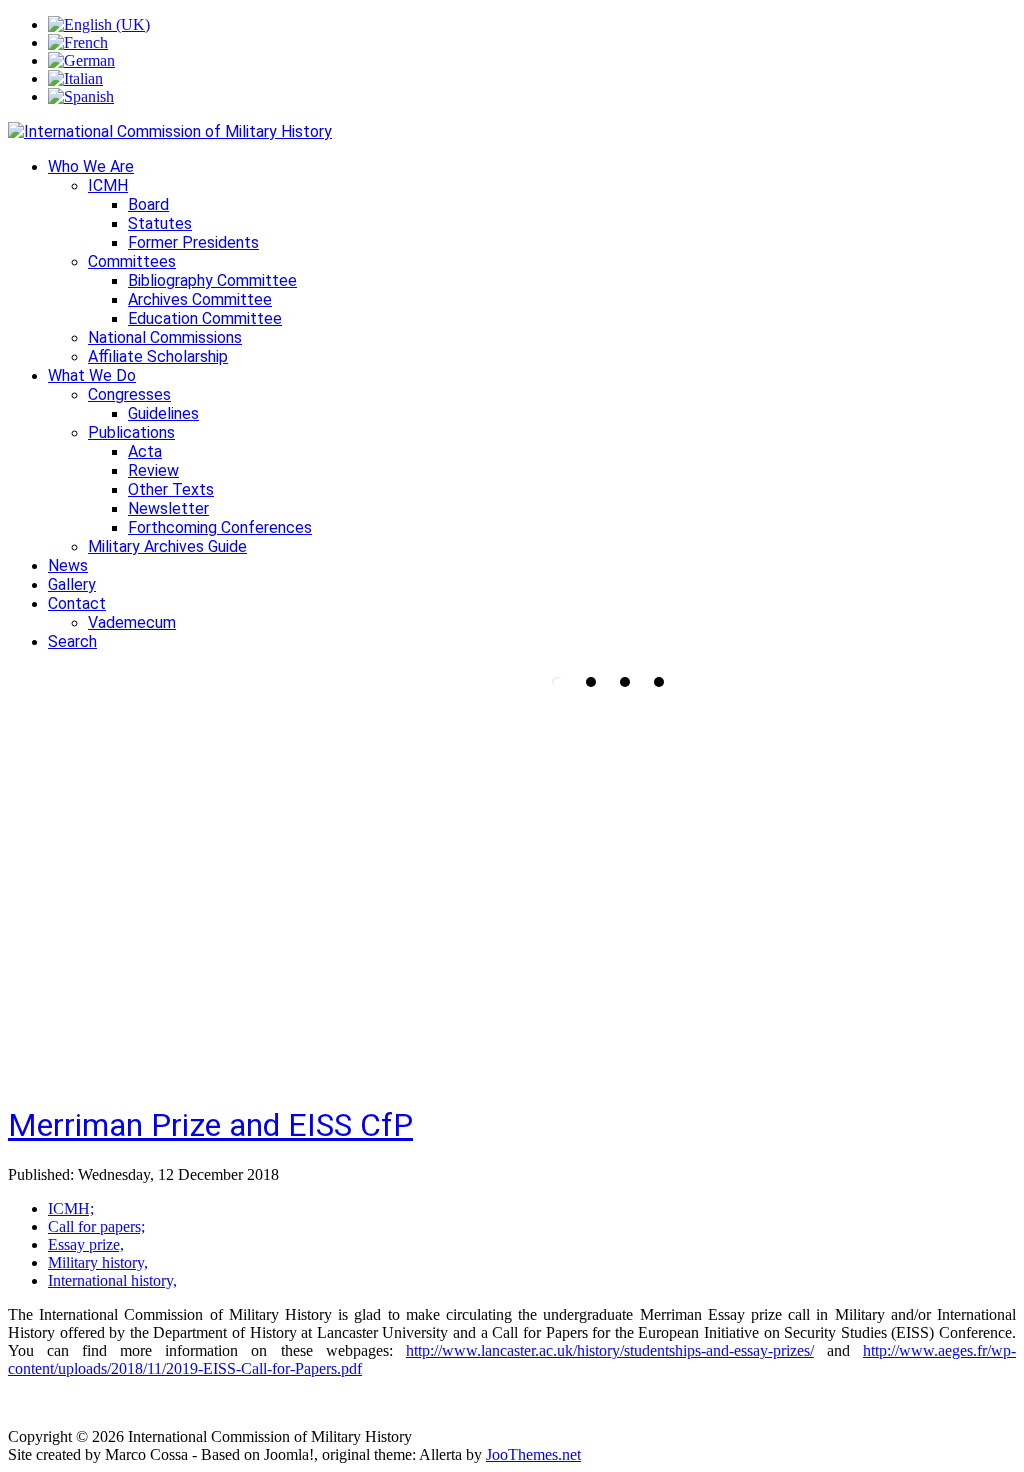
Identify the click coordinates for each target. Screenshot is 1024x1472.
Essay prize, (86, 1244)
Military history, (98, 1262)
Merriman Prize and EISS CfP (210, 1125)
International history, (112, 1280)
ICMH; (71, 1208)
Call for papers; (96, 1226)
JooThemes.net (533, 1454)
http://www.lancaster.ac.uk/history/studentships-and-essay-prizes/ (610, 1350)
